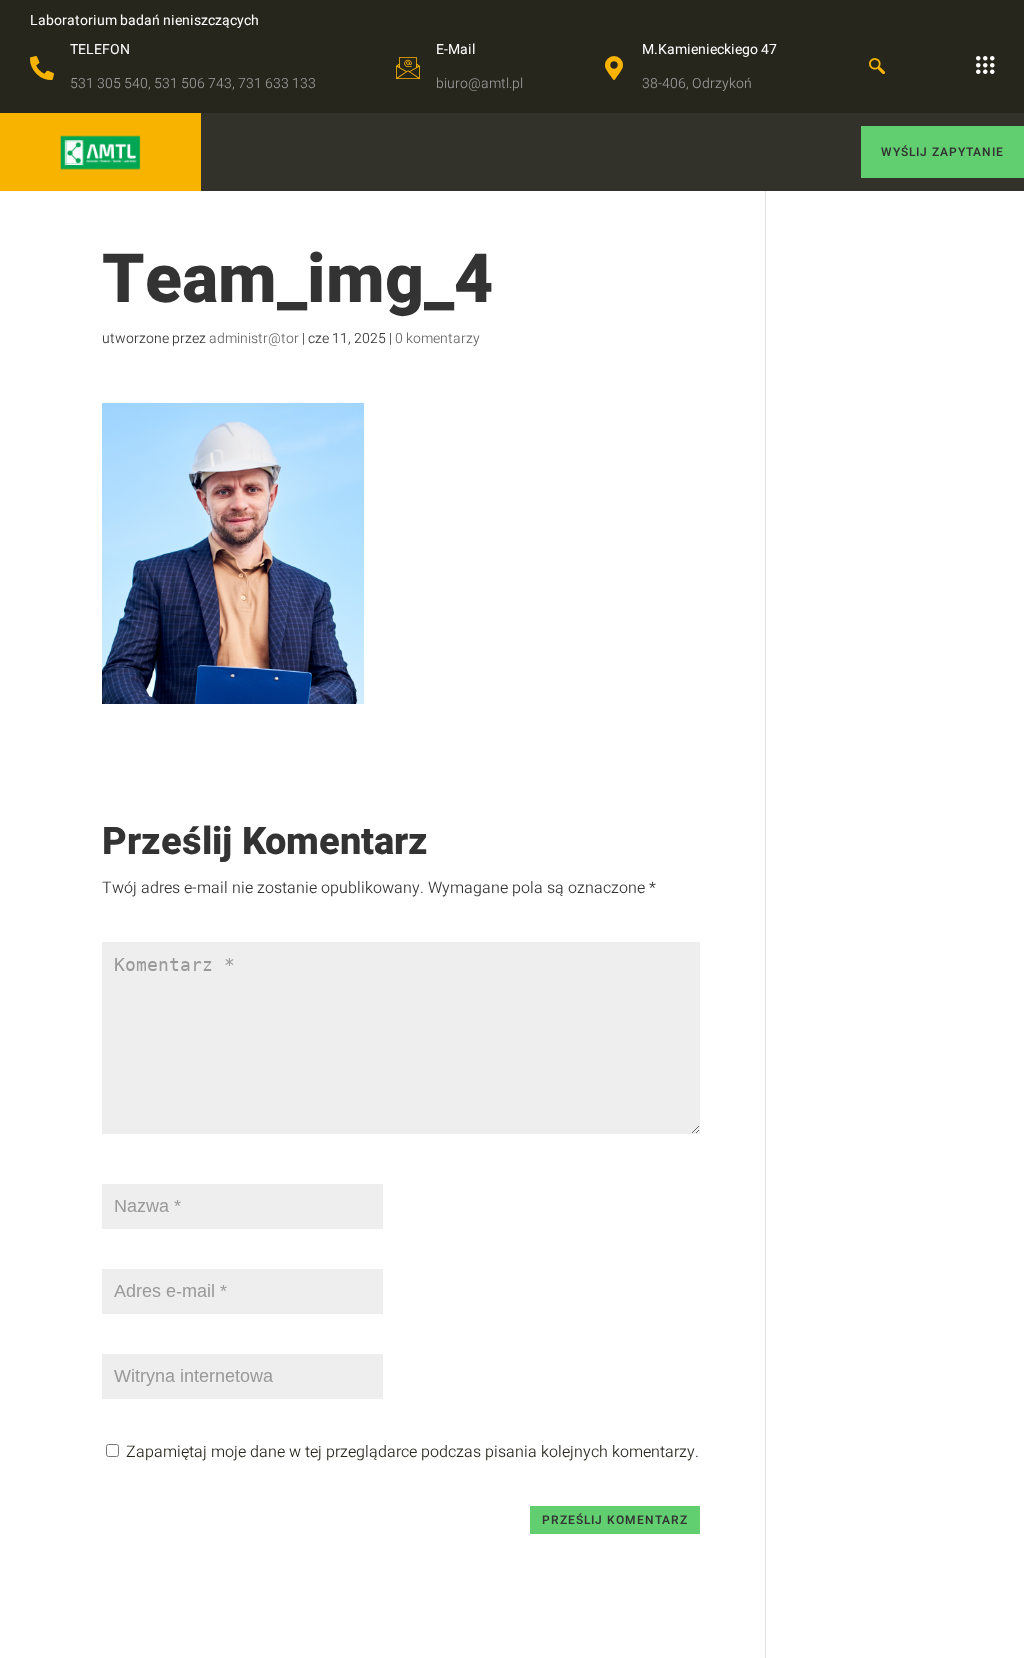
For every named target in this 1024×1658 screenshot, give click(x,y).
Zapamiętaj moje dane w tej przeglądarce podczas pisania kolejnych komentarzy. (412, 1452)
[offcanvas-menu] (985, 66)
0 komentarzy (437, 338)
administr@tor (254, 338)
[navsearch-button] (877, 68)
